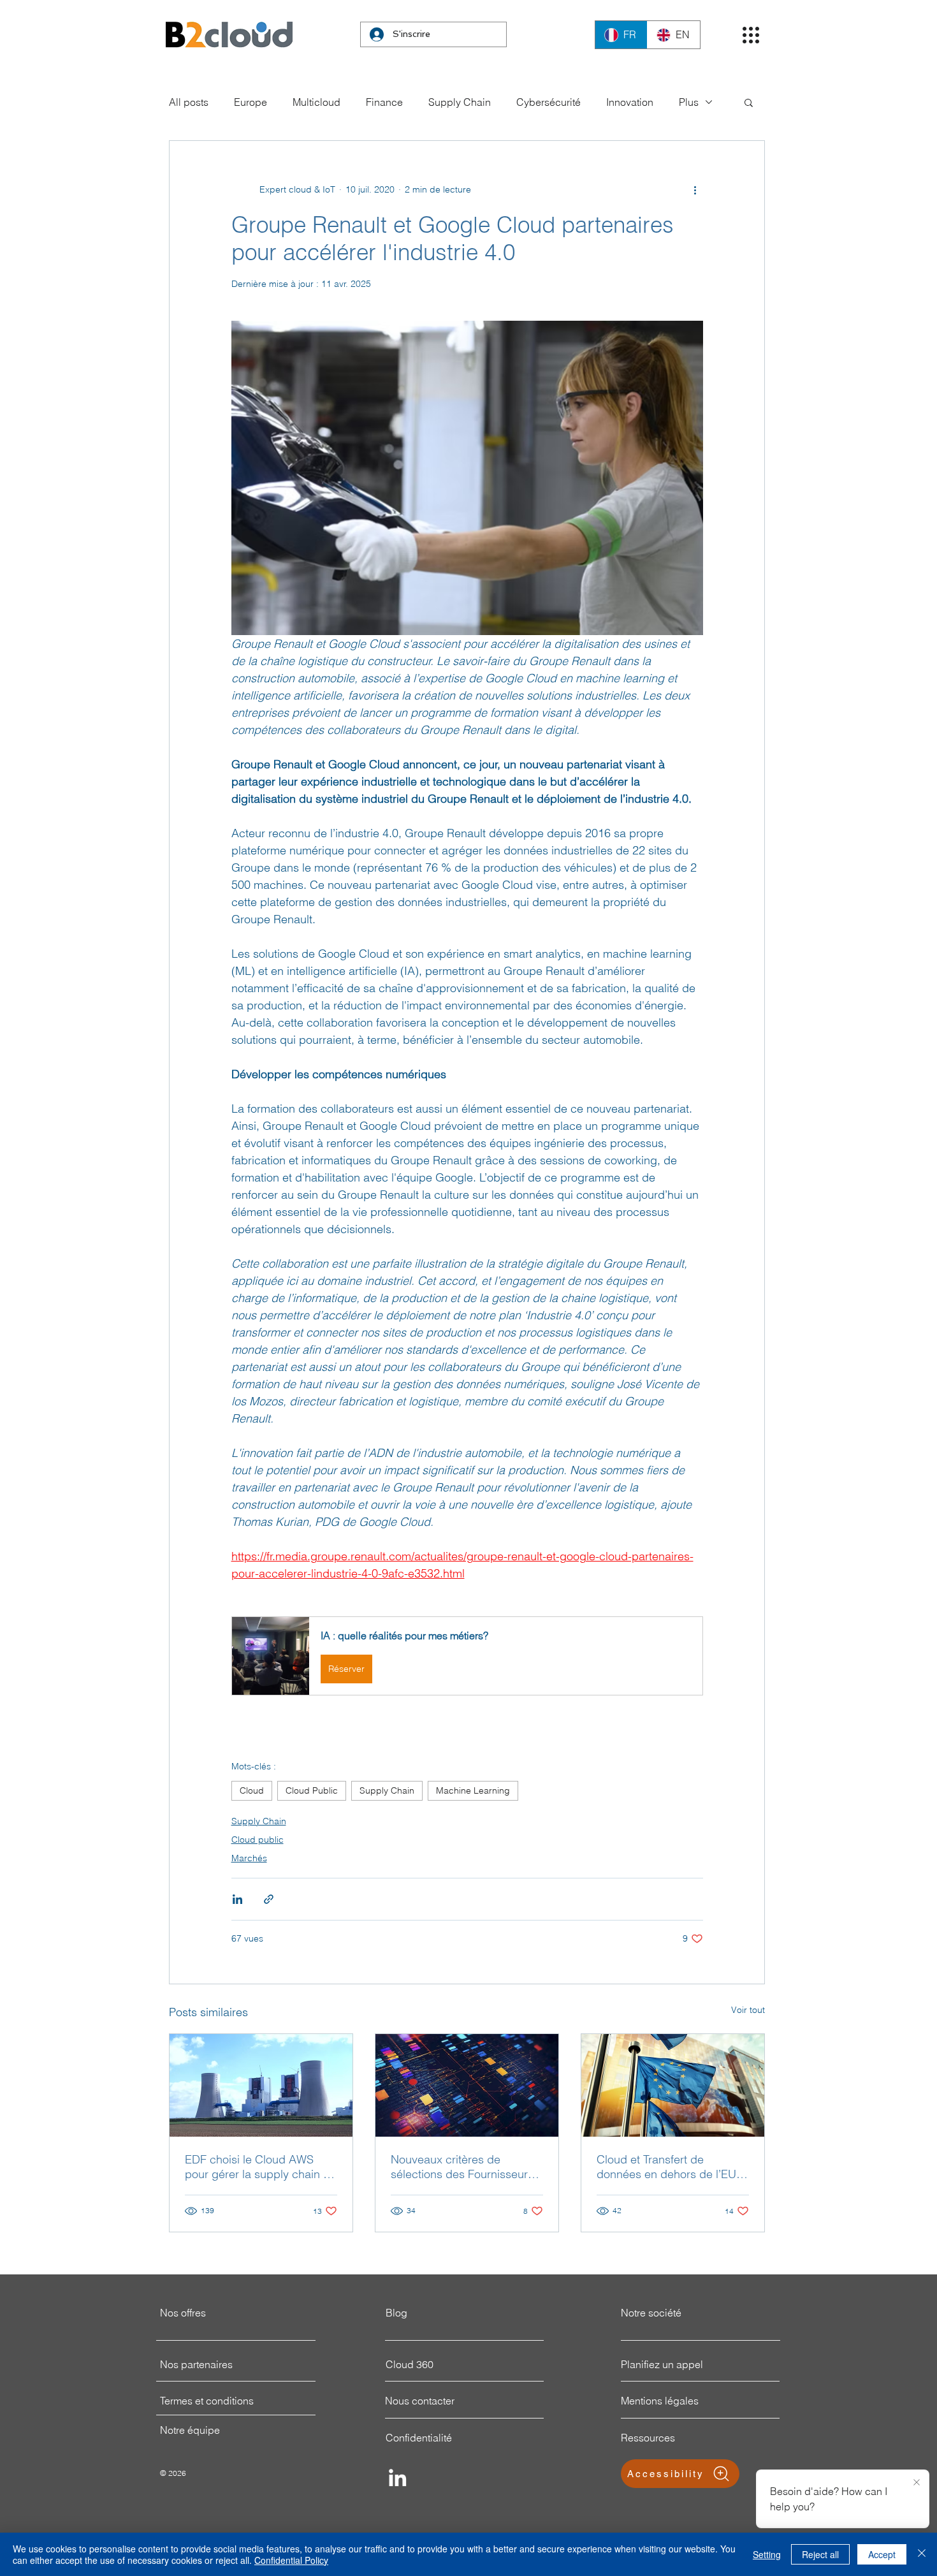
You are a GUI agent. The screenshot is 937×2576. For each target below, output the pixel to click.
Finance (384, 102)
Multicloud (316, 102)
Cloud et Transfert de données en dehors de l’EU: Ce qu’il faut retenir (668, 2167)
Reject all (820, 2554)
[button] (751, 35)
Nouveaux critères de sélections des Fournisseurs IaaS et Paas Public (462, 2167)
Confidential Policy (291, 2560)
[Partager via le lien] (269, 1899)
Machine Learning (473, 1790)
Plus (689, 102)
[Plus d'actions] (695, 189)
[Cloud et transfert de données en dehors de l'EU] (673, 2085)
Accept (882, 2554)
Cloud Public (312, 1790)
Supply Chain (460, 102)
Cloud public (258, 1840)
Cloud (252, 1790)
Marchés (249, 1858)
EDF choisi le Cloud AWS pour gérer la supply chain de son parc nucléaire (261, 2167)
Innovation (630, 102)
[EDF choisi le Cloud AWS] (261, 2085)
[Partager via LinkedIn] (237, 1899)
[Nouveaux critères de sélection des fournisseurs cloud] (467, 2085)
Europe (251, 102)
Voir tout (748, 2010)
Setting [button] (767, 2554)
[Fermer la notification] (917, 2483)
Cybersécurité (548, 102)
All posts (189, 102)
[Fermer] (922, 2554)
